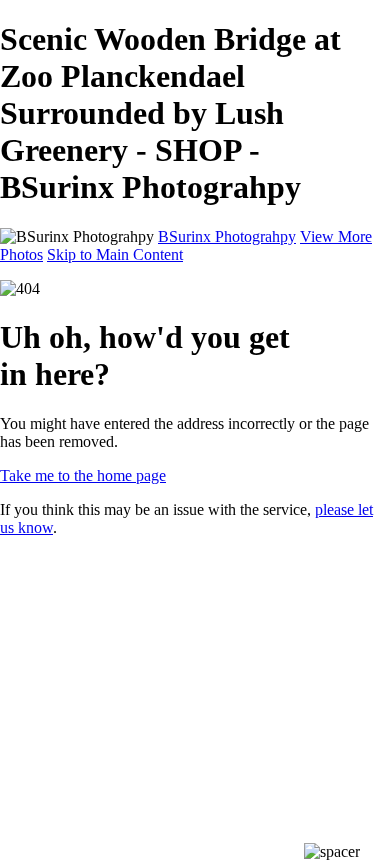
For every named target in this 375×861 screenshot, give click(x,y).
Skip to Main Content (115, 254)
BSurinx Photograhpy (227, 236)
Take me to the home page (83, 475)
